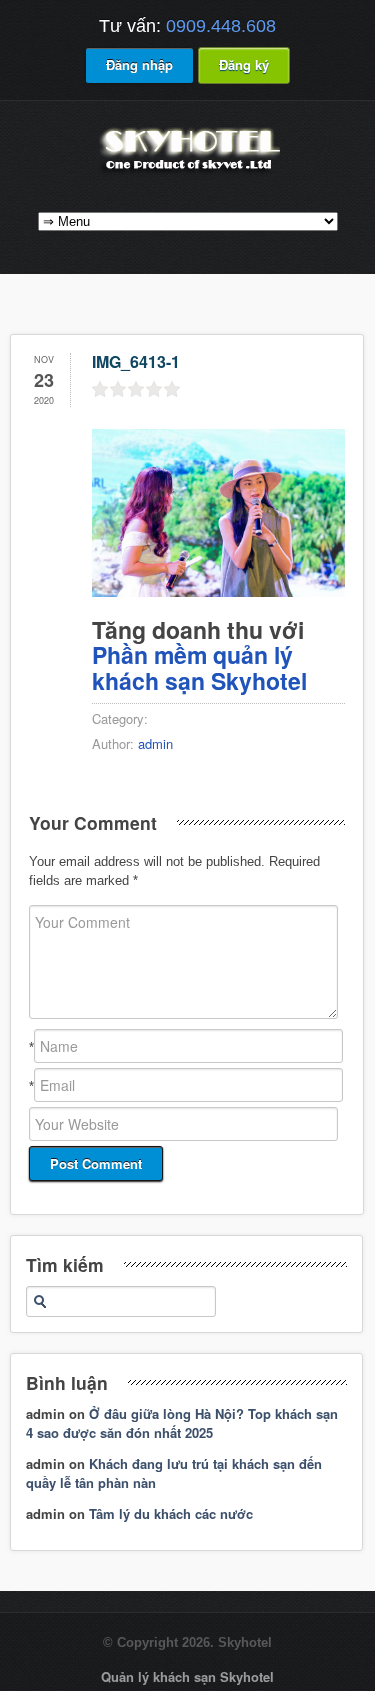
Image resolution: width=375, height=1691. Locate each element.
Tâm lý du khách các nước (171, 1513)
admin (155, 743)
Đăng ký (244, 64)
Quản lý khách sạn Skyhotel (187, 1676)
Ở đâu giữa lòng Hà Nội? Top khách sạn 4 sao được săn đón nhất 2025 (182, 1423)
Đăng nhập (139, 64)
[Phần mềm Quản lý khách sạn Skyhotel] (188, 172)
